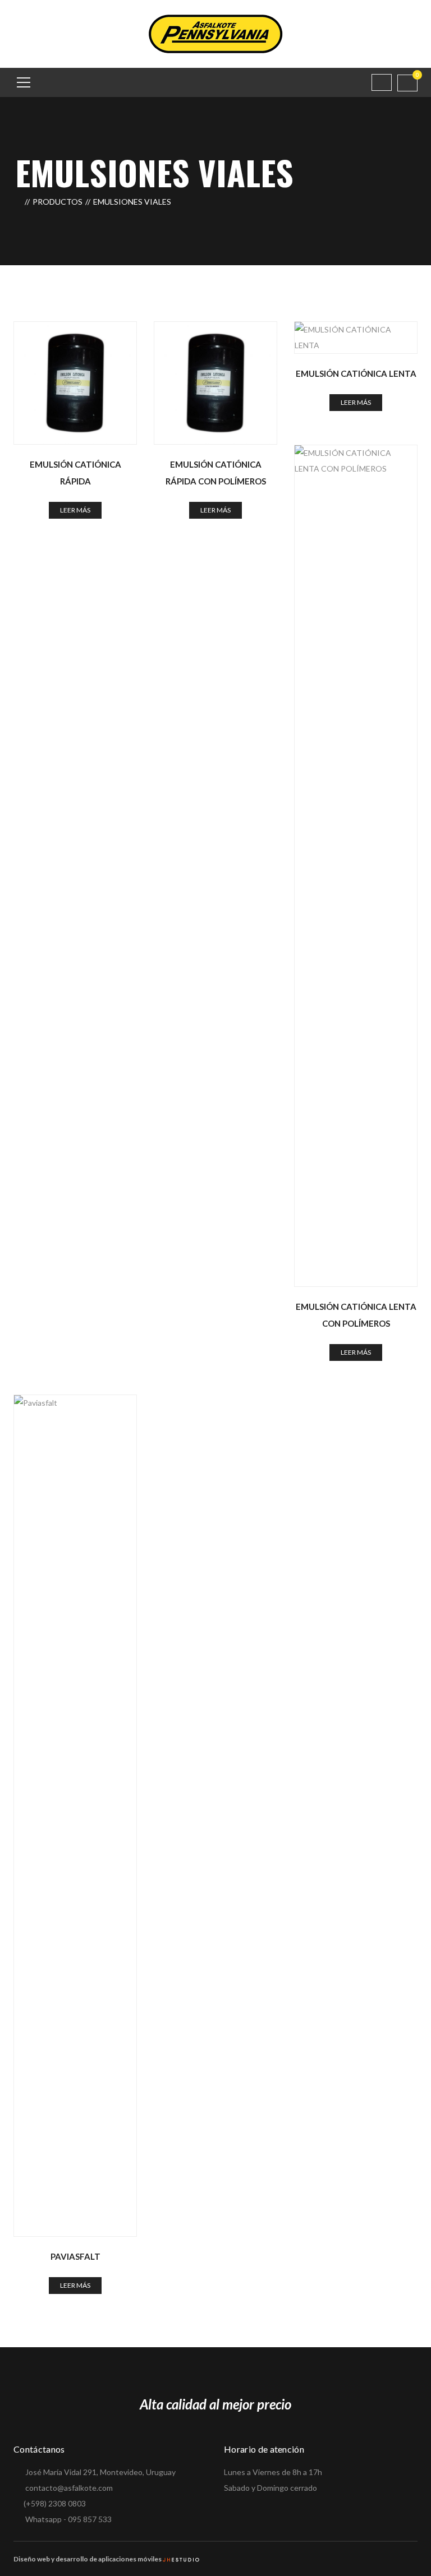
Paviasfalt (75, 2256)
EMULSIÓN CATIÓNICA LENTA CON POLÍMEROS (356, 1315)
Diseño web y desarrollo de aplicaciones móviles (88, 2559)
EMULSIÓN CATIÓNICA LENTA (356, 373)
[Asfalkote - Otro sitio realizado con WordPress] (215, 33)
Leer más (75, 510)
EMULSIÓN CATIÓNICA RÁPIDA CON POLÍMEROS (216, 473)
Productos (58, 202)
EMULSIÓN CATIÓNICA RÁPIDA (75, 473)
